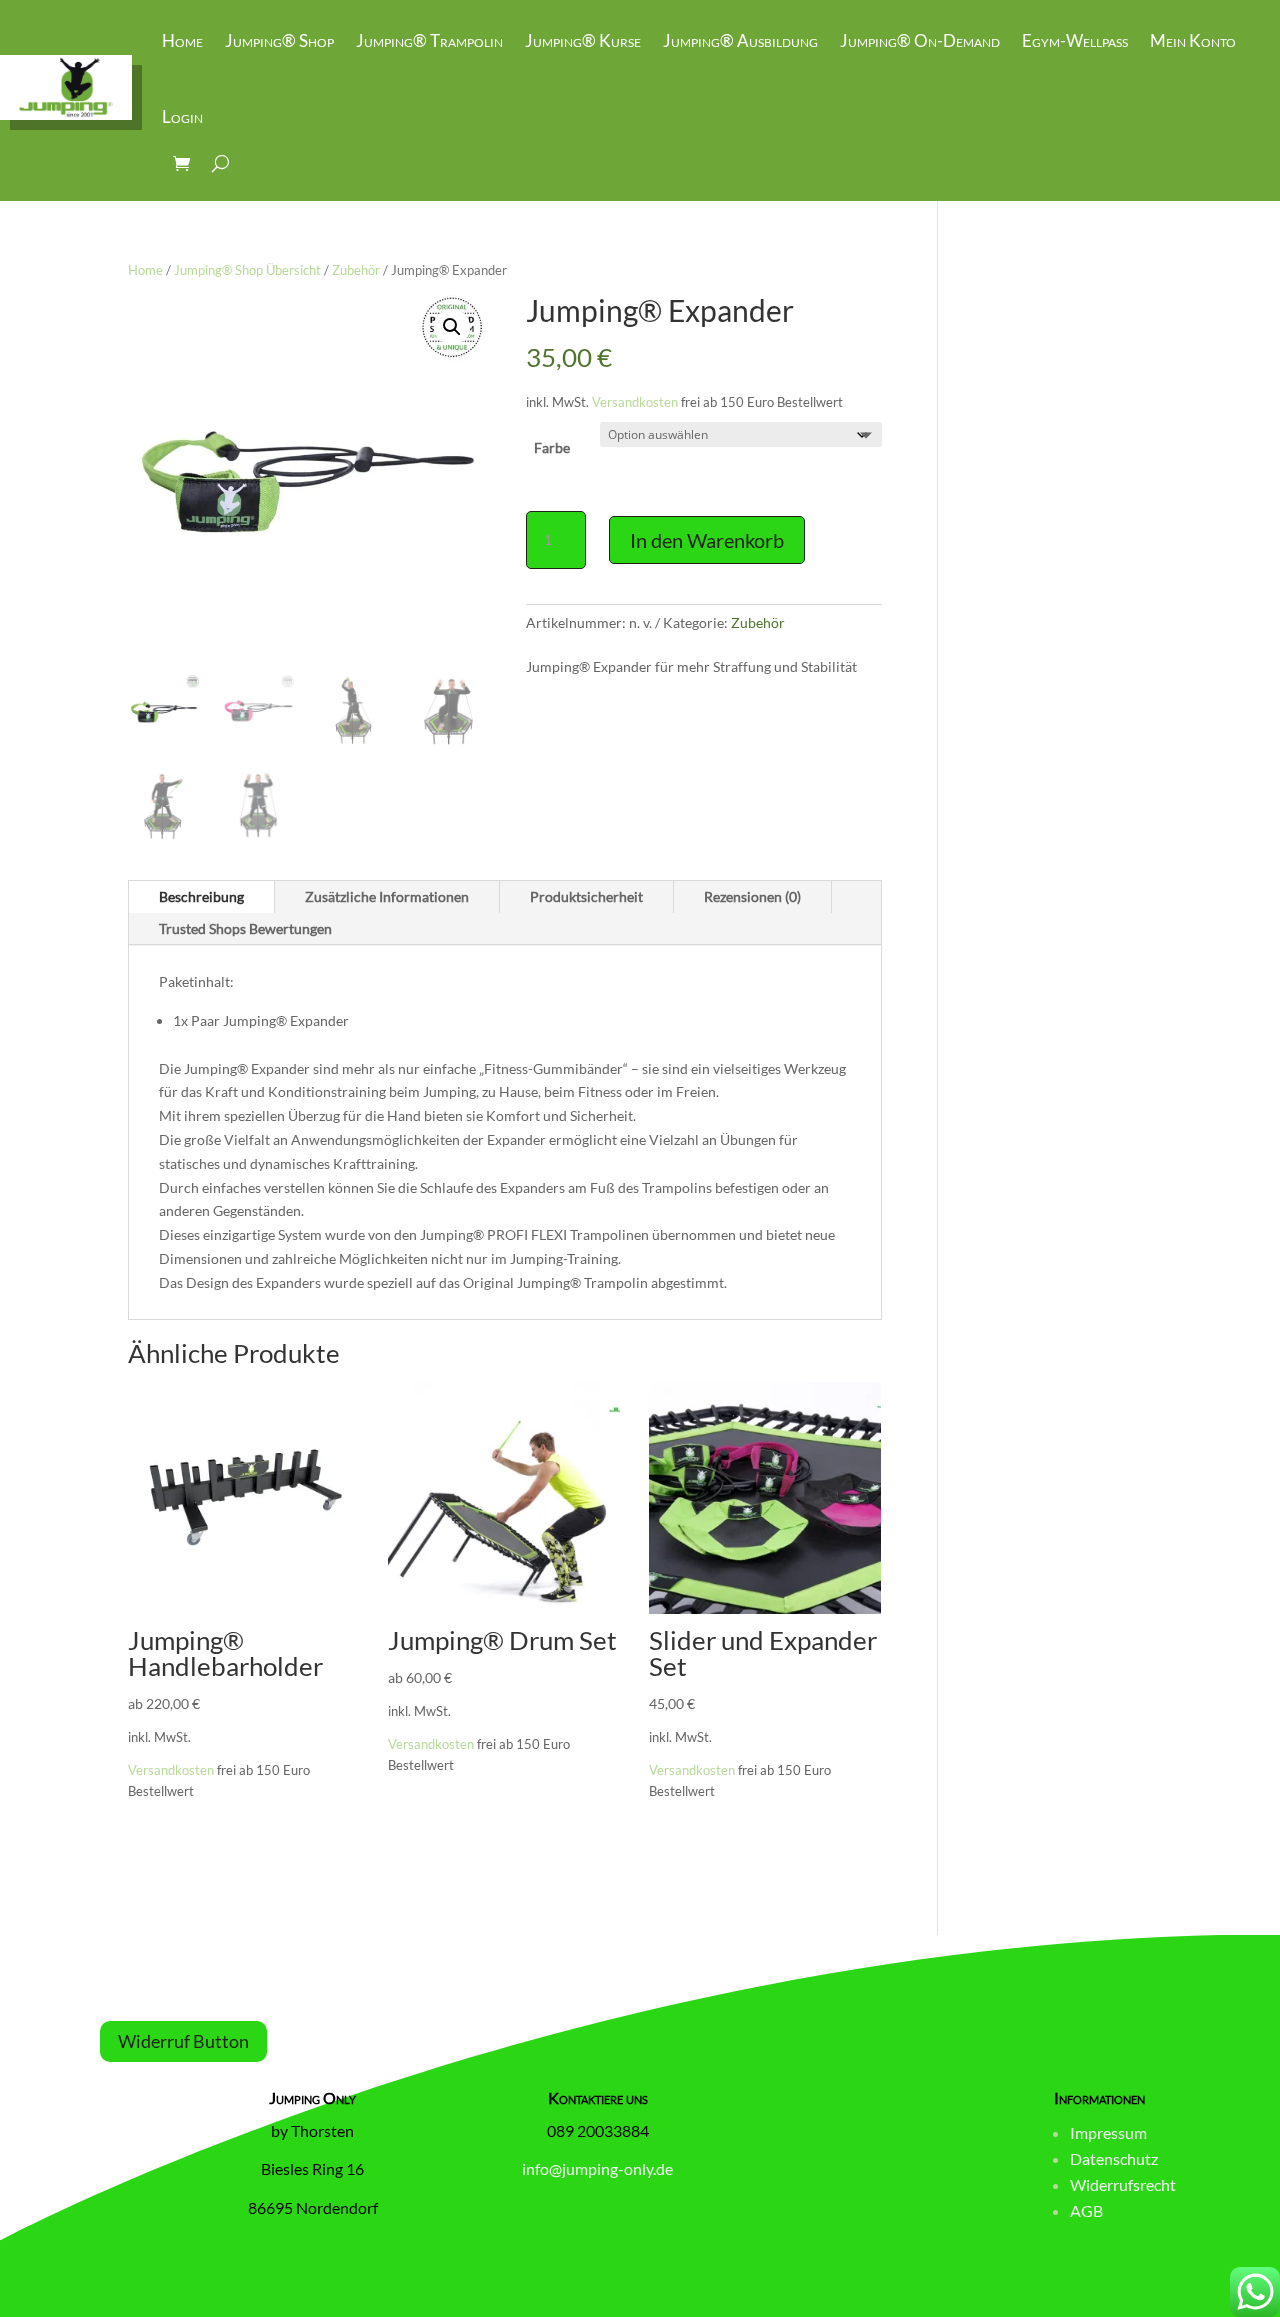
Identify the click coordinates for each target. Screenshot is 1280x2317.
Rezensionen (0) (752, 896)
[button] (452, 327)
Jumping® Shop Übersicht (247, 270)
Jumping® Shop (279, 40)
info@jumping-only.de (597, 2168)
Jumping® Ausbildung (740, 40)
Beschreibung (201, 896)
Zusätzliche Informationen (387, 896)
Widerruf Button (183, 2041)
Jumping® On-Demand (920, 40)
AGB (1086, 2210)
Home (182, 40)
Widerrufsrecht (1123, 2184)
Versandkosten (635, 402)
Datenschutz (1114, 2158)
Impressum (1108, 2132)
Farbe (552, 447)
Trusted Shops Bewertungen (245, 928)
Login (182, 116)
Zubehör (356, 270)
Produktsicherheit (586, 896)
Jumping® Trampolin (429, 40)
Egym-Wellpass (1075, 40)
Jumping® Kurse (583, 40)
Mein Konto (1193, 40)
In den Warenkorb (707, 540)
